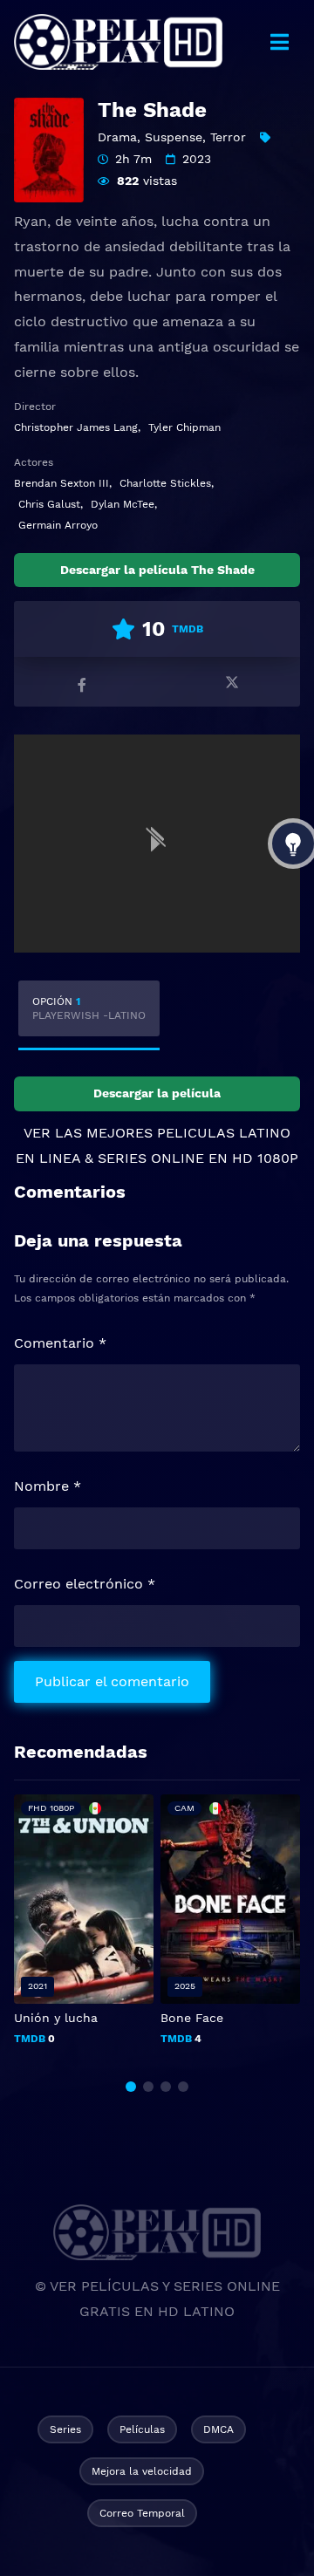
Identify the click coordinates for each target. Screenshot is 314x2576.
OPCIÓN (89, 1008)
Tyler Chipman (184, 427)
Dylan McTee (123, 504)
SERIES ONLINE (151, 1158)
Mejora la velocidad (142, 2471)
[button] (131, 2087)
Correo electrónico (85, 1584)
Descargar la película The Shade (157, 570)
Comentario (60, 1343)
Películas (142, 2429)
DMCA (218, 2429)
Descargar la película (157, 1093)
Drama (117, 137)
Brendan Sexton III (61, 483)
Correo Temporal (142, 2513)
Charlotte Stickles (165, 483)
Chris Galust (49, 504)
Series (65, 2429)
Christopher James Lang (76, 427)
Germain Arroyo (58, 525)
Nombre (48, 1486)
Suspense (174, 137)
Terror (228, 137)
